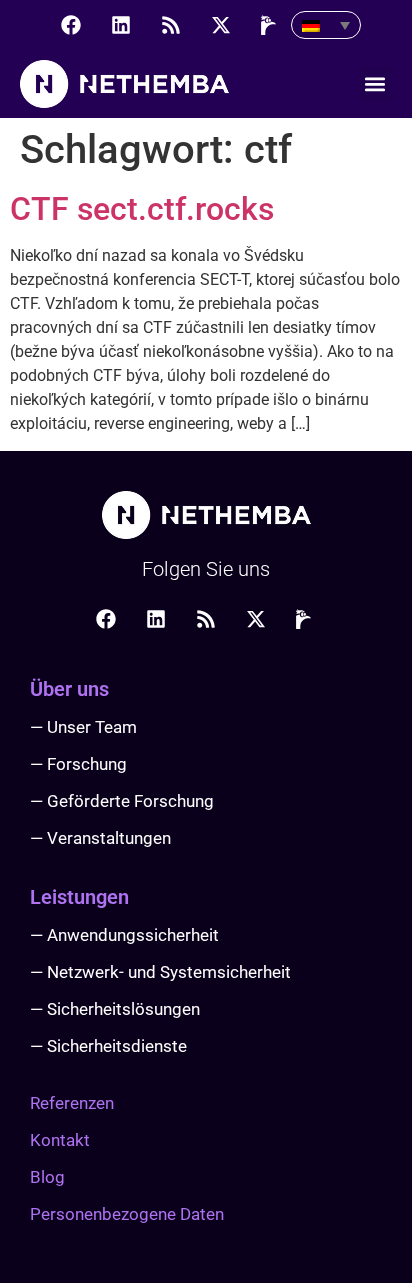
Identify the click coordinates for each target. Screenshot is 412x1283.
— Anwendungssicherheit (124, 935)
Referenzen (72, 1103)
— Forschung (78, 764)
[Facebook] (71, 25)
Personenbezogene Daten (127, 1214)
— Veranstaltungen (100, 838)
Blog (47, 1177)
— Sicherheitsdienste (108, 1046)
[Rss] (171, 25)
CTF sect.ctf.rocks (142, 209)
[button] (375, 84)
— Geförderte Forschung (122, 801)
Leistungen (79, 897)
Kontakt (60, 1140)
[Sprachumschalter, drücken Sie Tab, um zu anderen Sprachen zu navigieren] (326, 25)
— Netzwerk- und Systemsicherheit (160, 972)
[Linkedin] (121, 25)
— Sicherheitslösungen (115, 1009)
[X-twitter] (221, 25)
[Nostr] (271, 25)
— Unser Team (83, 727)
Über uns (69, 689)
